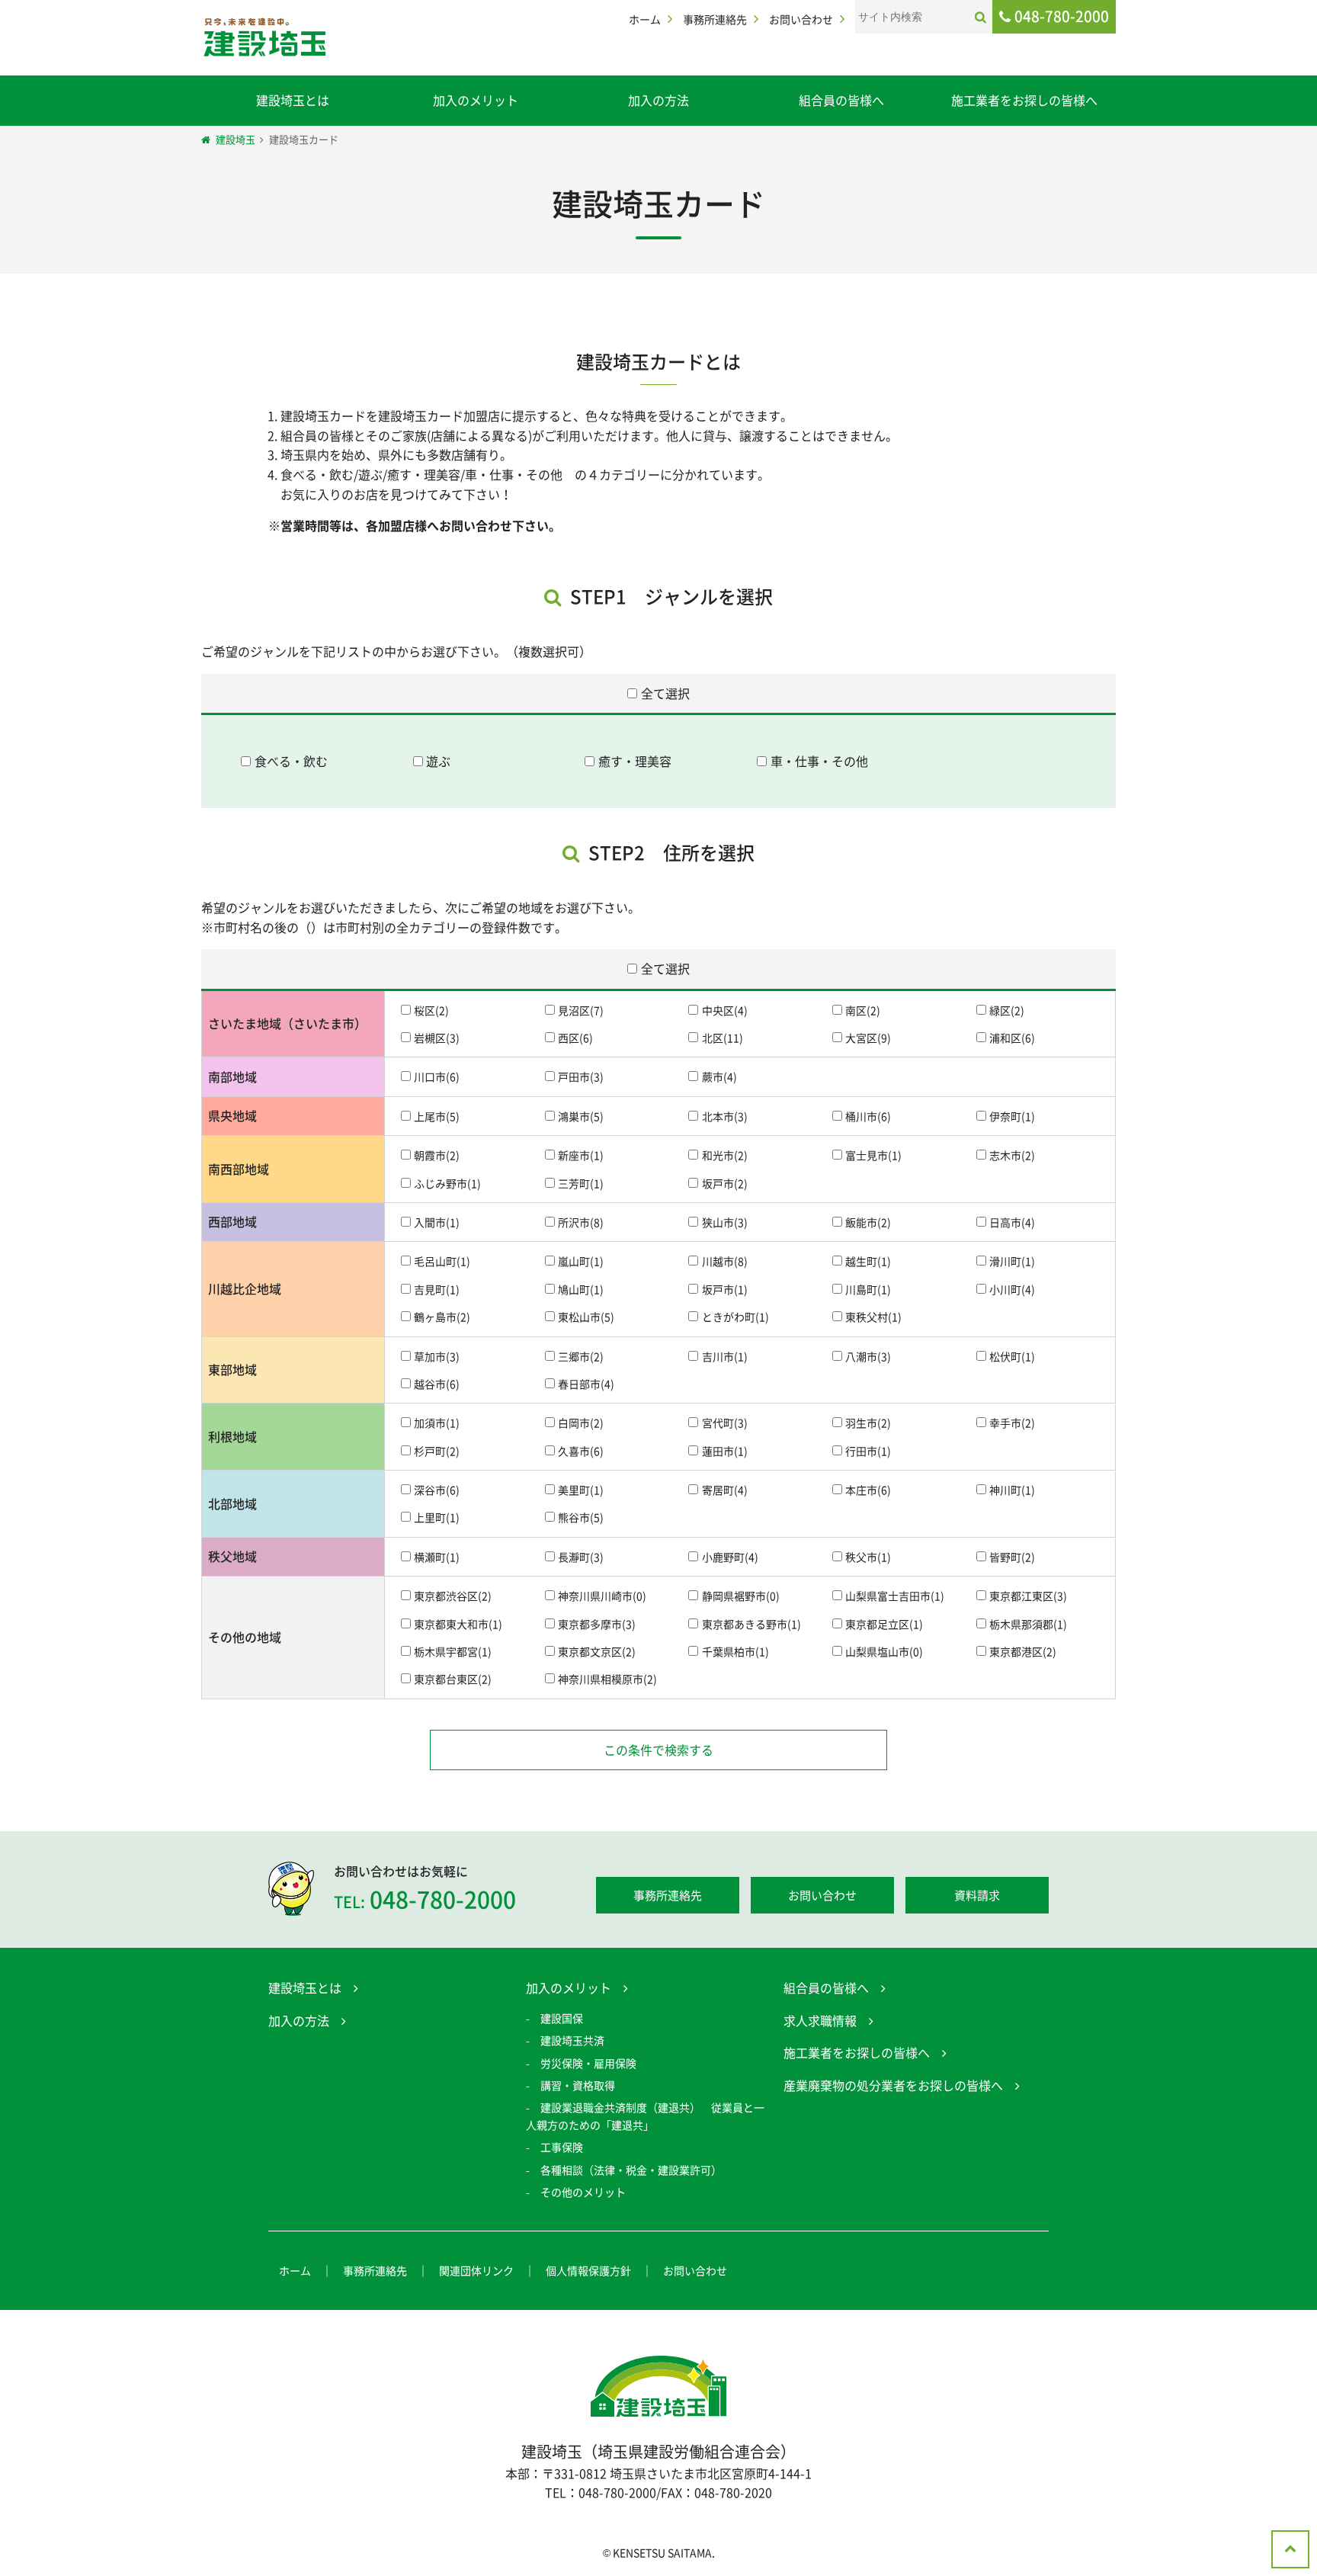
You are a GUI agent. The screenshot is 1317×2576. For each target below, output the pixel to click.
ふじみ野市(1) (447, 1183)
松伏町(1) (1012, 1356)
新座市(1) (581, 1156)
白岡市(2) (581, 1423)
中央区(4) (724, 1010)
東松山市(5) (586, 1317)
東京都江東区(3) (1028, 1596)
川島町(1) (868, 1289)
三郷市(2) (581, 1356)
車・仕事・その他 (819, 761)
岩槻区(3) (437, 1038)
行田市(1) (868, 1451)
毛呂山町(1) (442, 1262)
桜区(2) (431, 1010)
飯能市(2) (868, 1222)
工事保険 (562, 2147)
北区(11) (722, 1038)
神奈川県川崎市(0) (602, 1596)
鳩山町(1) (581, 1289)
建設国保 (562, 2018)
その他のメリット (583, 2192)
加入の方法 (658, 100)
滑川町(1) (1012, 1262)
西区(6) (575, 1038)
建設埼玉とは (293, 100)
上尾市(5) (437, 1116)
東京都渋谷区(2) (453, 1596)
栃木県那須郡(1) (1028, 1624)
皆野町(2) (1012, 1557)
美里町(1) (581, 1490)
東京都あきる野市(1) (751, 1624)
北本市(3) (724, 1116)
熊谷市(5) (581, 1518)
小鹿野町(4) (730, 1557)
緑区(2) (1007, 1010)
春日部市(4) (586, 1384)
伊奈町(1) (1012, 1116)
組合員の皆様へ (841, 100)
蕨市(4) (719, 1077)
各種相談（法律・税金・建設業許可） (631, 2170)
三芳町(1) (581, 1183)
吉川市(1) (724, 1356)
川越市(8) (724, 1262)
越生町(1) (868, 1262)
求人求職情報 (820, 2020)
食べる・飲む (291, 761)
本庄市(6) (868, 1490)
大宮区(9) (868, 1038)
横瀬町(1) (437, 1557)
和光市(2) (724, 1156)
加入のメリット (476, 100)
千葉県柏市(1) (735, 1652)
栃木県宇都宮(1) (453, 1652)
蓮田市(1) (724, 1451)
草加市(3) (437, 1356)
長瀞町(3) (581, 1557)
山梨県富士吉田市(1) (895, 1596)
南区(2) (863, 1010)
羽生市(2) (868, 1423)
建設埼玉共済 (572, 2040)
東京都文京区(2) (597, 1652)
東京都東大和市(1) (458, 1624)
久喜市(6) (581, 1451)
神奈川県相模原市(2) (607, 1679)
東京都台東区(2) (453, 1679)
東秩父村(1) (873, 1317)
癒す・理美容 (635, 761)
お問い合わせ (801, 19)
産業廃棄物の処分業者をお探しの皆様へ (893, 2085)
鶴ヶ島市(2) (442, 1317)
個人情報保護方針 (588, 2270)
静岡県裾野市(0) (740, 1596)
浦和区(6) (1012, 1038)
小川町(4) (1012, 1289)
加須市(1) (437, 1423)
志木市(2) (1012, 1156)
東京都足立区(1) (884, 1624)
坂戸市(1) (724, 1289)
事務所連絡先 (715, 19)
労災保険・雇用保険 (588, 2063)
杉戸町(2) (437, 1451)
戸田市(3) (581, 1077)
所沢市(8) (581, 1222)
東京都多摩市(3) (597, 1624)
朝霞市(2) (437, 1156)
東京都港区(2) (1023, 1652)
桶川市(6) (868, 1116)
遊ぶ (438, 761)
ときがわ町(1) (735, 1317)
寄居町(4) (724, 1490)
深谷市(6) (437, 1490)
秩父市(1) (868, 1557)
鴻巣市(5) (581, 1116)
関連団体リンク (476, 2270)
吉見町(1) (437, 1289)
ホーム (645, 19)
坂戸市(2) (724, 1183)
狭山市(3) (724, 1222)
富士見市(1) (873, 1156)
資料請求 (977, 1895)
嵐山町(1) (581, 1262)
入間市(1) (437, 1222)
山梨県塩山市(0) (884, 1652)
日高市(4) (1012, 1222)
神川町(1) (1012, 1490)
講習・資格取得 (578, 2085)
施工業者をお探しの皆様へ (1024, 100)
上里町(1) (437, 1518)
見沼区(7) (581, 1010)
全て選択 (665, 692)
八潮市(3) (868, 1356)
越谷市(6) (437, 1384)
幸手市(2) (1012, 1423)
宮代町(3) (724, 1423)
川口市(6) (437, 1077)
